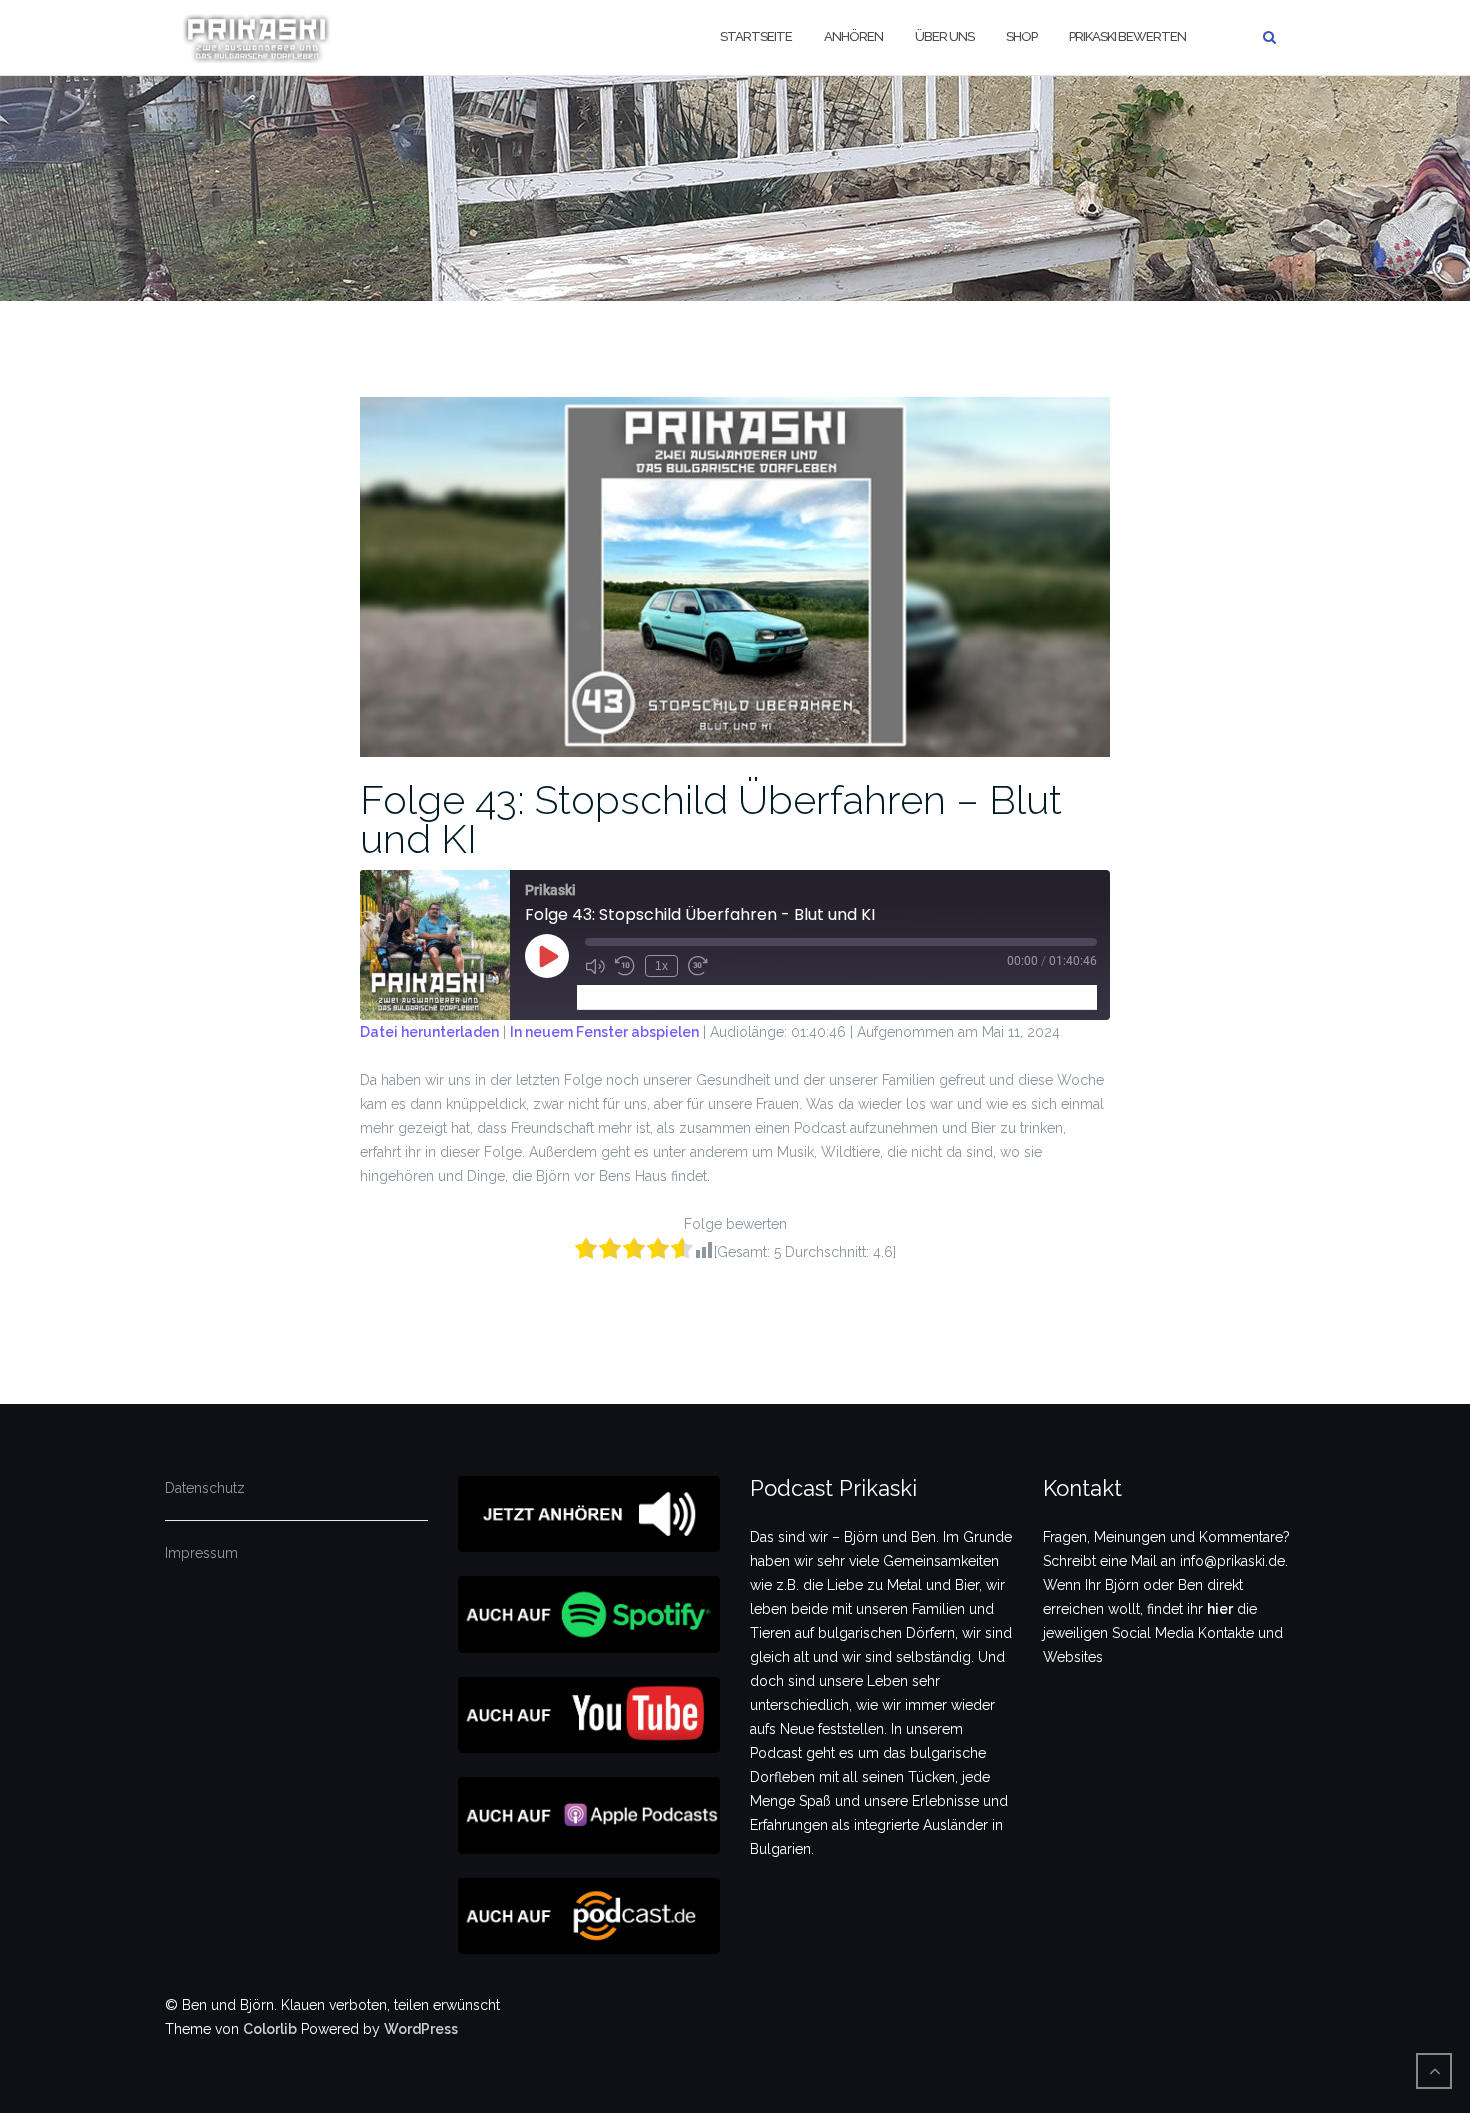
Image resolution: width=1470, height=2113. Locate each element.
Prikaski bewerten (1127, 36)
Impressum (201, 1553)
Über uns (944, 36)
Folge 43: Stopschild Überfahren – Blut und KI (711, 819)
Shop (1021, 36)
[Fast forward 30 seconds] (698, 966)
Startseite (756, 36)
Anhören (853, 36)
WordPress (421, 2029)
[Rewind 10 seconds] (625, 966)
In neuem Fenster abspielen (604, 1032)
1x (661, 966)
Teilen (699, 996)
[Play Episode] (547, 956)
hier (1220, 1609)
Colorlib (270, 2029)
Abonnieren (623, 996)
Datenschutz (205, 1488)
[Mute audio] (595, 966)
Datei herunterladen (429, 1032)
